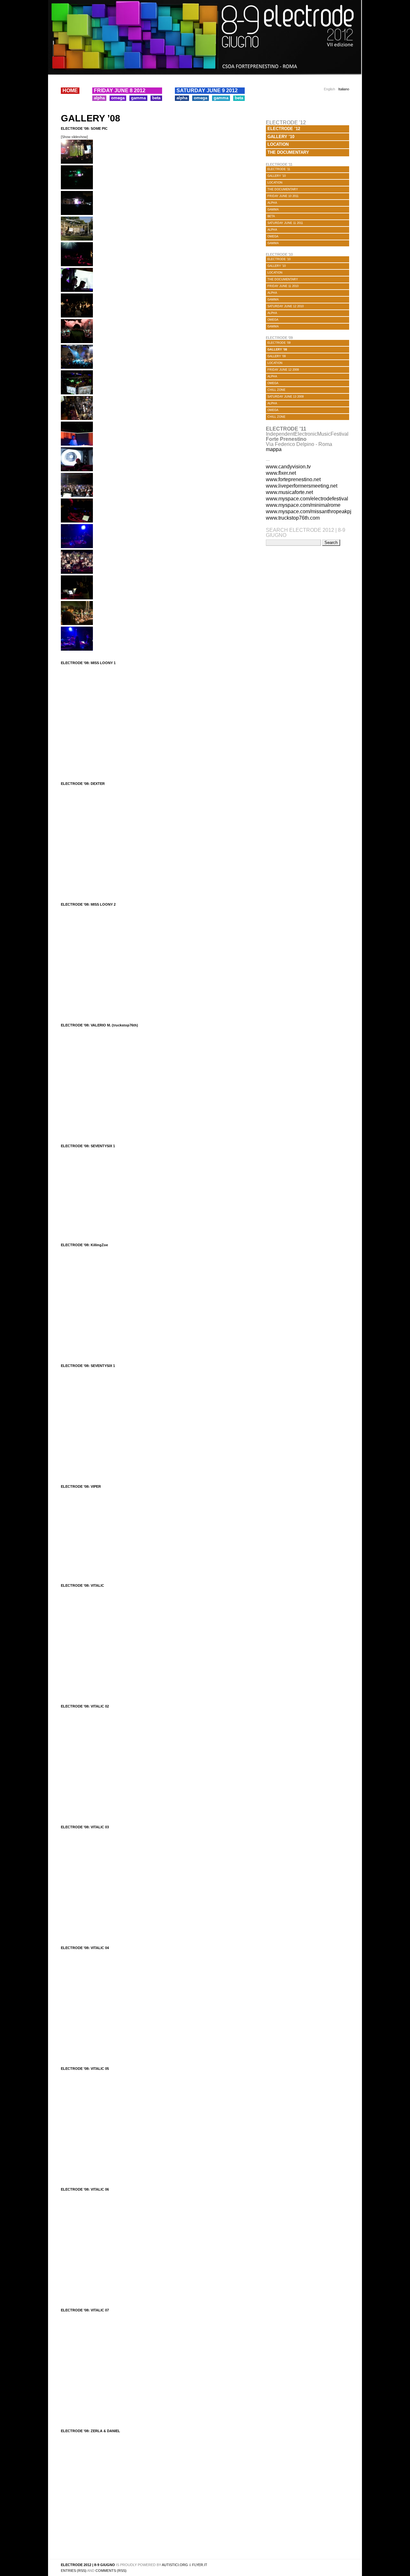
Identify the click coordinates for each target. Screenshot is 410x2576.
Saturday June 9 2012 (207, 91)
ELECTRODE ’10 (279, 259)
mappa (274, 449)
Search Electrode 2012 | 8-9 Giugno (306, 533)
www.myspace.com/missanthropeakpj (309, 511)
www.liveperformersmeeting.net (302, 486)
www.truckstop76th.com (293, 518)
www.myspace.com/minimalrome (303, 505)
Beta (156, 98)
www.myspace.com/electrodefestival (307, 499)
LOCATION (278, 144)
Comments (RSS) (111, 2571)
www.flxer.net (281, 473)
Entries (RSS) (74, 2571)
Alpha (99, 98)
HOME (70, 91)
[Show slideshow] (74, 137)
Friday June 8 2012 (120, 91)
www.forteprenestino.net (293, 479)
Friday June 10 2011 (283, 196)
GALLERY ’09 (277, 356)
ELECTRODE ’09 (279, 343)
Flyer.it (200, 2565)
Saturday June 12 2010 (286, 306)
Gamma (138, 98)
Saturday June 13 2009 (286, 397)
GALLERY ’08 (90, 118)
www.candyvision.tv (288, 467)
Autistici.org (175, 2565)
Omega (118, 98)
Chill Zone (276, 390)
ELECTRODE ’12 (284, 129)
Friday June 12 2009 (283, 370)
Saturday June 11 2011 (285, 223)
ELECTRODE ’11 (279, 169)
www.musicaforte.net (289, 492)
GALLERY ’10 (281, 137)
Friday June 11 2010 (283, 286)
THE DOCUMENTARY (288, 152)
